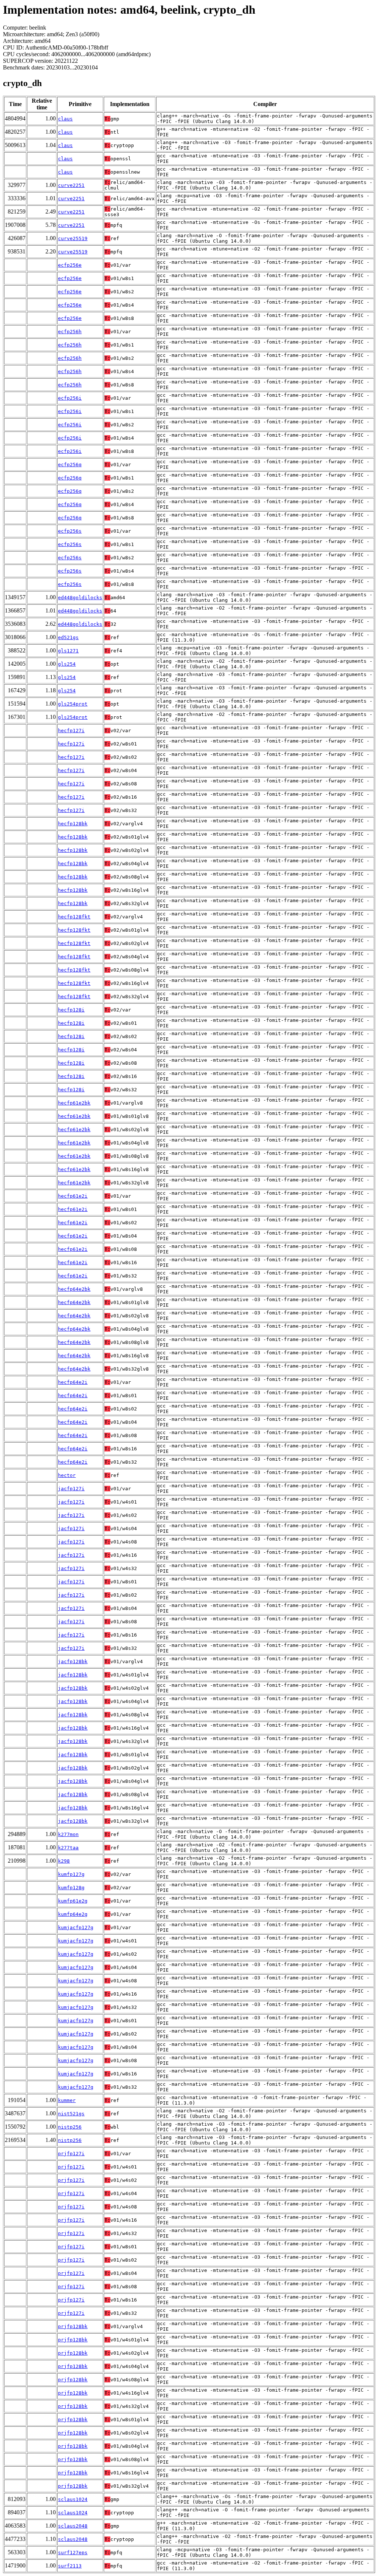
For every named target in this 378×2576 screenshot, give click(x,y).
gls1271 (68, 651)
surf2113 (70, 2566)
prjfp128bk (73, 2326)
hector (67, 1475)
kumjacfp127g (76, 1927)
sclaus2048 (73, 2526)
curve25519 (73, 238)
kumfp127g (71, 1874)
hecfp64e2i (73, 1382)
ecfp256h (70, 332)
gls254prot (73, 704)
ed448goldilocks (80, 598)
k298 (64, 1861)
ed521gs (68, 637)
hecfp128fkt (74, 917)
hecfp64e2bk (74, 1289)
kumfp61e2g (73, 1901)
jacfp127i (71, 1489)
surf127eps (73, 2553)
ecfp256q (70, 465)
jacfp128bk (73, 1661)
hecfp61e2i (73, 1196)
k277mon (68, 1834)
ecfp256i (70, 398)
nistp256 (70, 2127)
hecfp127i (71, 731)
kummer (67, 2100)
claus (65, 119)
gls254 (67, 664)
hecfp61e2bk (74, 1103)
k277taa (68, 1848)
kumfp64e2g (73, 1914)
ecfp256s (70, 531)
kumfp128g (71, 1888)
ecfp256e (70, 265)
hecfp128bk (73, 824)
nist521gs (71, 2114)
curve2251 (71, 185)
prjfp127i (71, 2154)
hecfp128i (71, 1010)
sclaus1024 (73, 2499)
